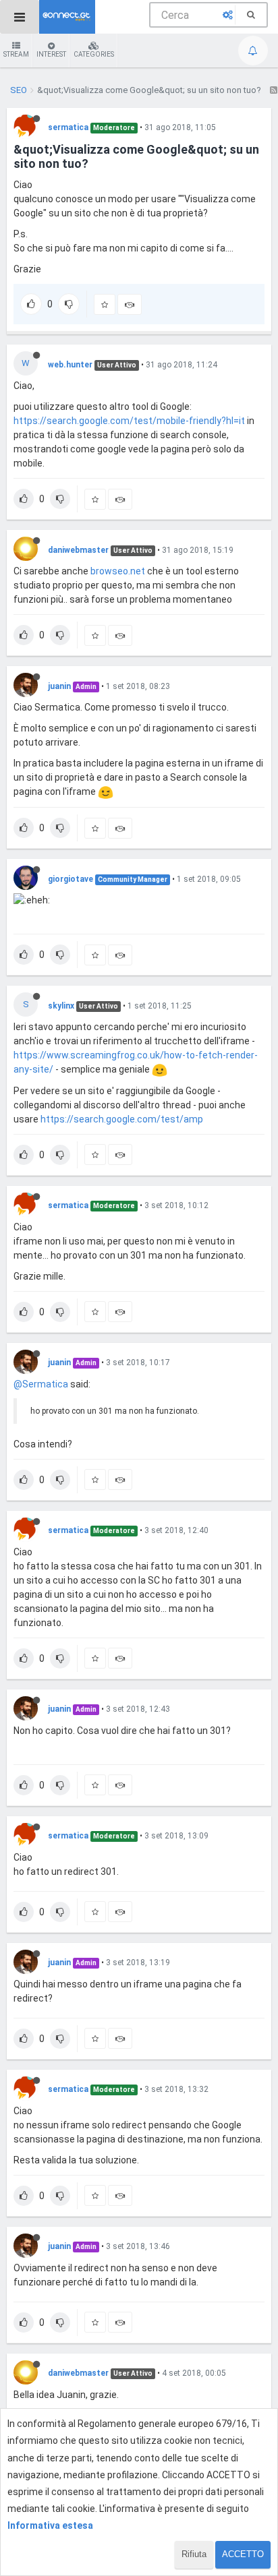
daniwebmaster (78, 550)
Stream (16, 54)
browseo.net (118, 571)
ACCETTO (243, 2554)
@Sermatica (41, 1384)
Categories (94, 54)
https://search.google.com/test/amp (122, 1119)
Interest (51, 54)
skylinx (61, 1006)
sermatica (68, 127)
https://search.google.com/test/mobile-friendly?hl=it (129, 421)
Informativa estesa (50, 2525)
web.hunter (70, 365)
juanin (59, 686)
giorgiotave (71, 879)
